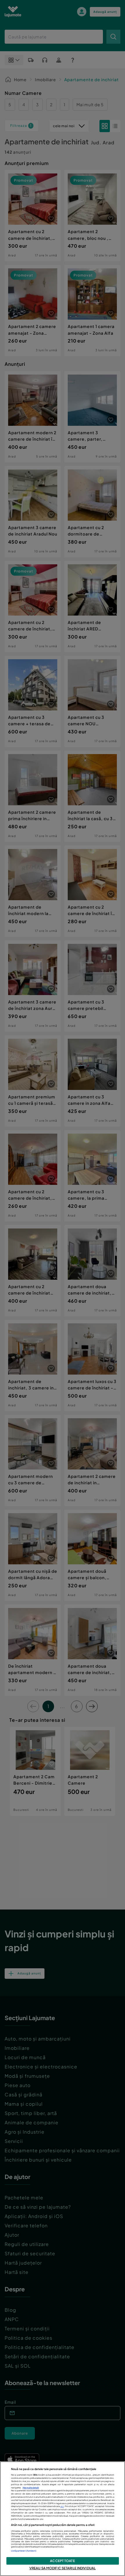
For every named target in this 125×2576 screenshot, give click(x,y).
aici (62, 2506)
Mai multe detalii (31, 2488)
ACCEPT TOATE (62, 2561)
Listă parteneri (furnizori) (24, 2551)
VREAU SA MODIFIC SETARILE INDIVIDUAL (63, 2568)
